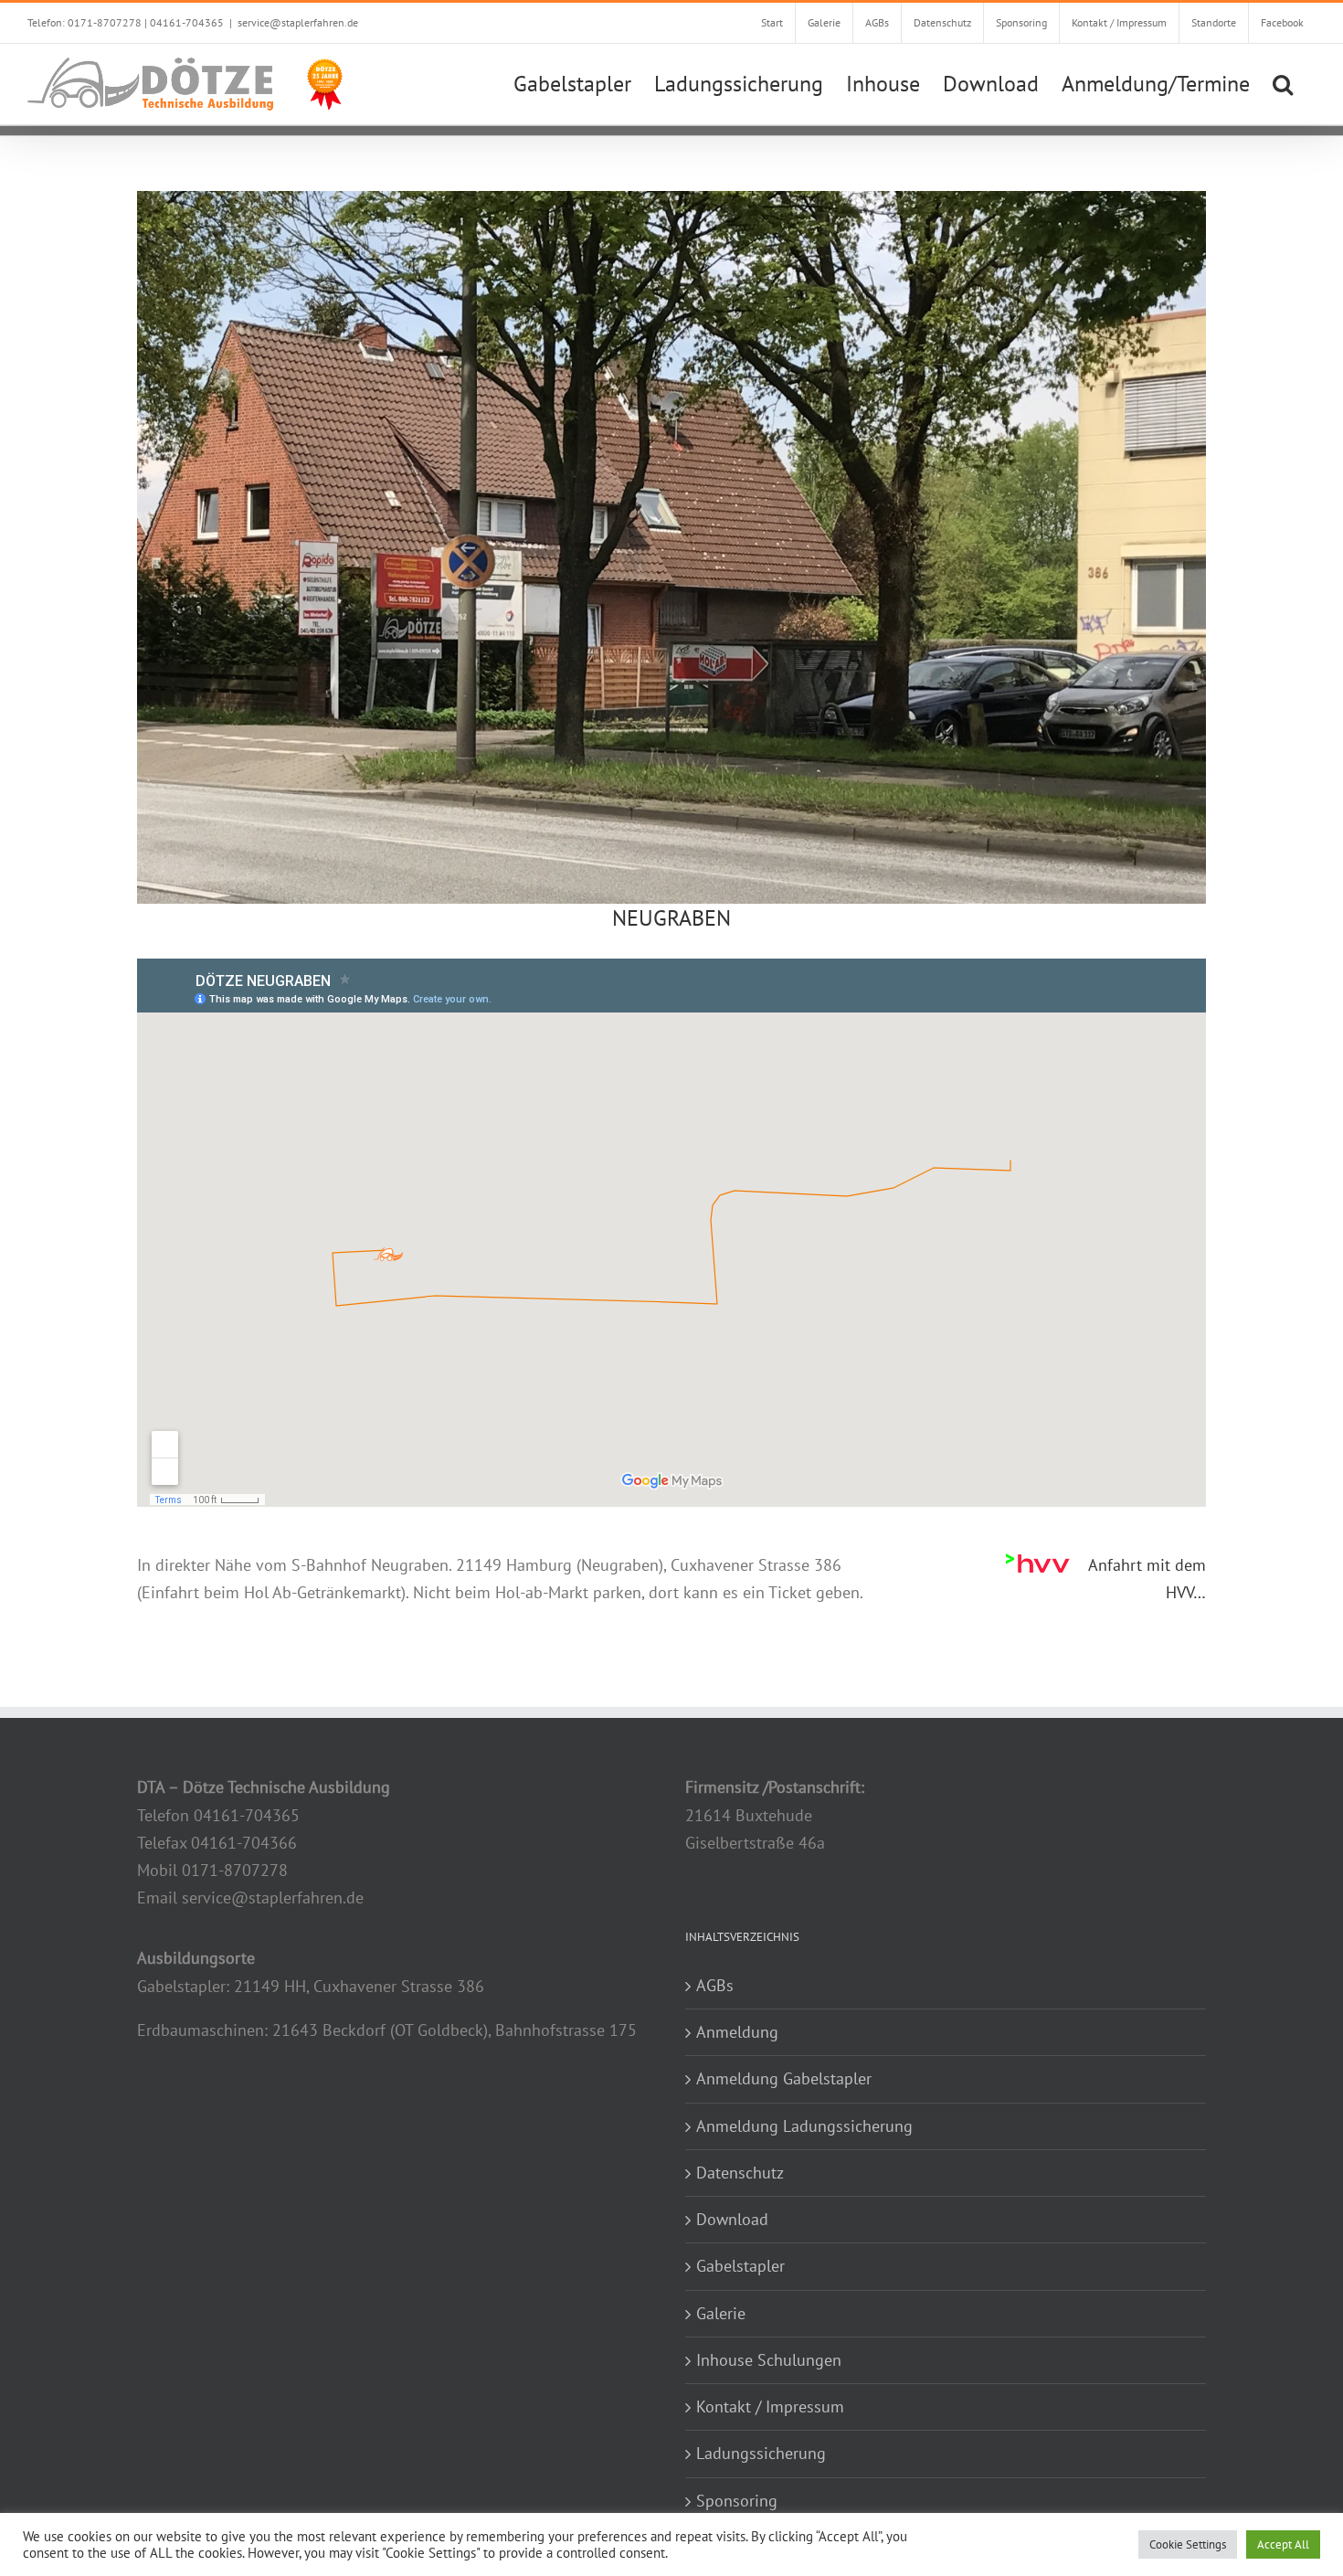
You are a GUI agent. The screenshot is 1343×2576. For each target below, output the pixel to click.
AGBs (715, 1985)
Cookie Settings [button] (1188, 2544)
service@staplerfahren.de (298, 22)
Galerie (721, 2313)
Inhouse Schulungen (769, 2360)
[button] (1283, 82)
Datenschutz (740, 2173)
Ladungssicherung (761, 2453)
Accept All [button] (1283, 2544)
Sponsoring (737, 2501)
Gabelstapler (740, 2266)
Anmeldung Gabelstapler (784, 2078)
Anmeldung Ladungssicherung (804, 2126)
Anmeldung (737, 2032)
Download (732, 2219)
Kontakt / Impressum (770, 2406)
